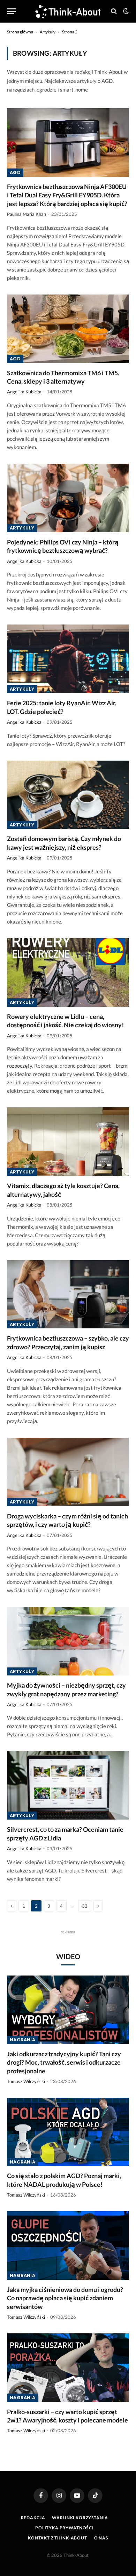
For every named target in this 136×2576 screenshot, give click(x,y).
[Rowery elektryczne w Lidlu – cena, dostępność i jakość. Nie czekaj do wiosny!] (68, 972)
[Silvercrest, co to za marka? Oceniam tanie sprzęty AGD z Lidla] (68, 1785)
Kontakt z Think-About (58, 2538)
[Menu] (12, 11)
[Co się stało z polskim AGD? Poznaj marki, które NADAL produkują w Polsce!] (68, 2132)
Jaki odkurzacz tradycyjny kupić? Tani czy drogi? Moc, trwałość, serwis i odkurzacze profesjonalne (64, 2062)
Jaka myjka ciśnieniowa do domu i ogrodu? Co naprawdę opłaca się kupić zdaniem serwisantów (65, 2298)
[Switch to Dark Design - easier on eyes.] (125, 11)
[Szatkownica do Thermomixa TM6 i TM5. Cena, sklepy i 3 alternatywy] (68, 329)
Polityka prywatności (65, 2528)
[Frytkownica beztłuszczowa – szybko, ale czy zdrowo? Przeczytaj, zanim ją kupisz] (68, 1294)
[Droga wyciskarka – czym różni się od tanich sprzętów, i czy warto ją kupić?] (68, 1472)
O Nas (101, 2538)
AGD (15, 172)
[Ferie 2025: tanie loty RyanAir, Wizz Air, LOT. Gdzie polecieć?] (68, 659)
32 (85, 1906)
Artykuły (48, 32)
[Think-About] (68, 11)
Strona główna (20, 32)
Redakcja (33, 2518)
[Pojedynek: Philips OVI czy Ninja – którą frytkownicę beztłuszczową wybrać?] (68, 498)
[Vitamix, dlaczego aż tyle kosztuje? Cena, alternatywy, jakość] (68, 1142)
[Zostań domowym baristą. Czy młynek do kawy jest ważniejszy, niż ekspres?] (68, 795)
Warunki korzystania (80, 2518)
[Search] (114, 11)
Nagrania (22, 2040)
